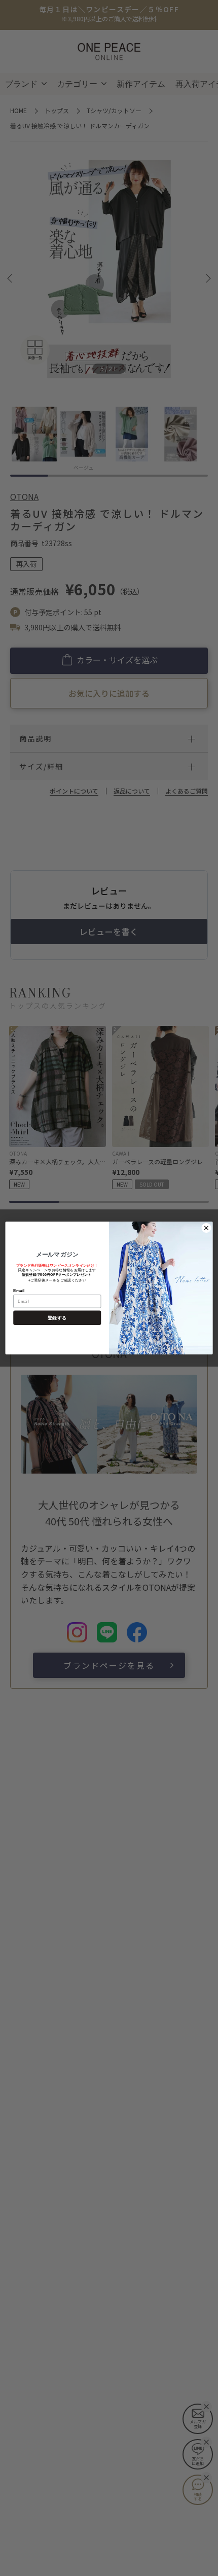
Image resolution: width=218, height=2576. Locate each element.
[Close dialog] (207, 1228)
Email (19, 1290)
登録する (57, 1317)
